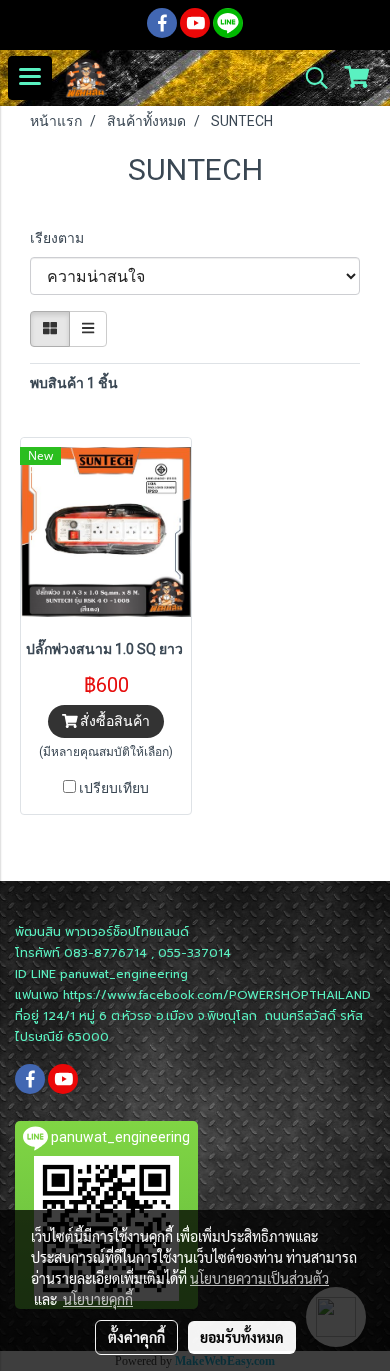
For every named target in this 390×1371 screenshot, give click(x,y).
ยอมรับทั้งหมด (242, 1337)
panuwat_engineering (124, 974)
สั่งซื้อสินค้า (113, 721)
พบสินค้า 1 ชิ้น (74, 383)
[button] (310, 78)
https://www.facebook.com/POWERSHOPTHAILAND (217, 995)
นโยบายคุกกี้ (98, 1299)
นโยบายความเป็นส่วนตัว (259, 1278)
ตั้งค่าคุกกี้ (136, 1337)
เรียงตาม (61, 238)
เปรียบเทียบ (114, 788)
